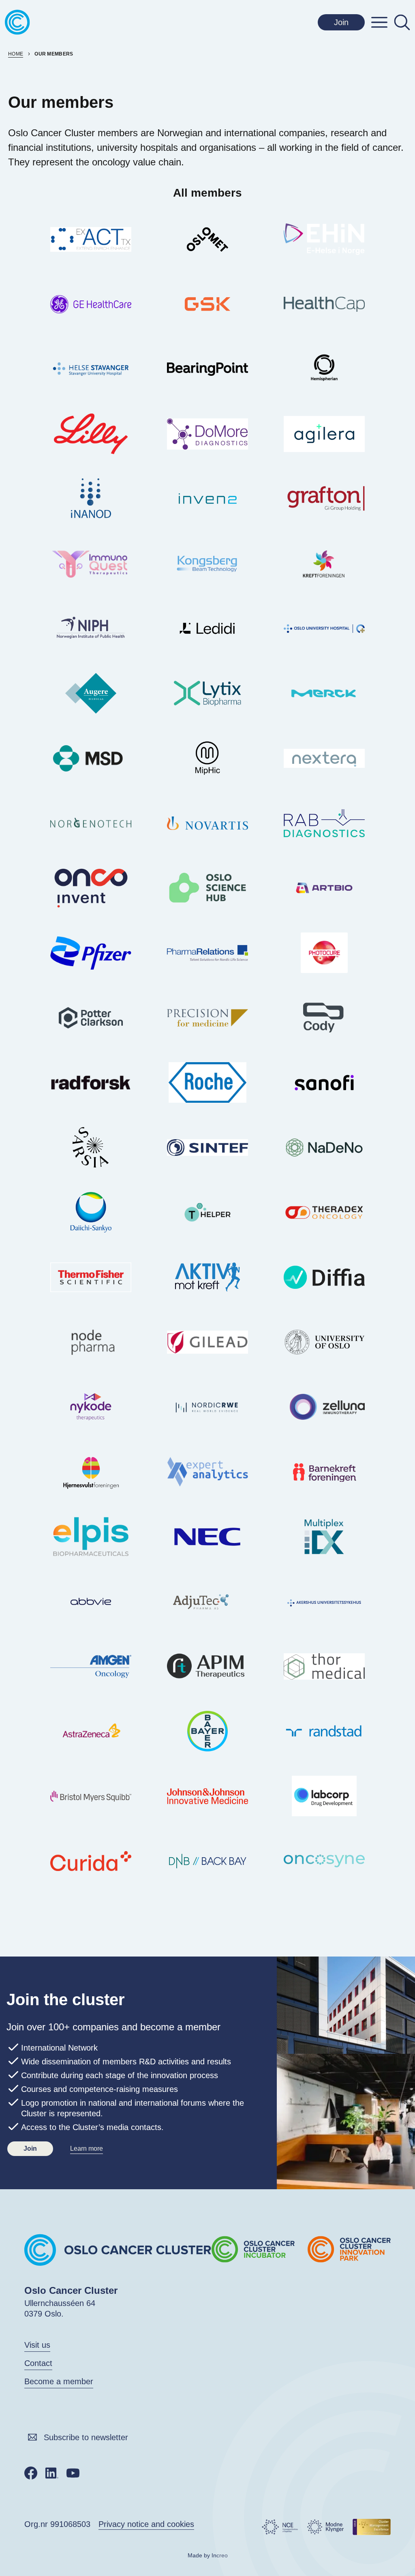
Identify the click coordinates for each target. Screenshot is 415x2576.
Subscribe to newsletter (86, 2437)
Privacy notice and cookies (146, 2524)
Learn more (87, 2148)
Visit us (37, 2345)
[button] (379, 22)
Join (341, 22)
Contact (38, 2363)
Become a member (59, 2381)
